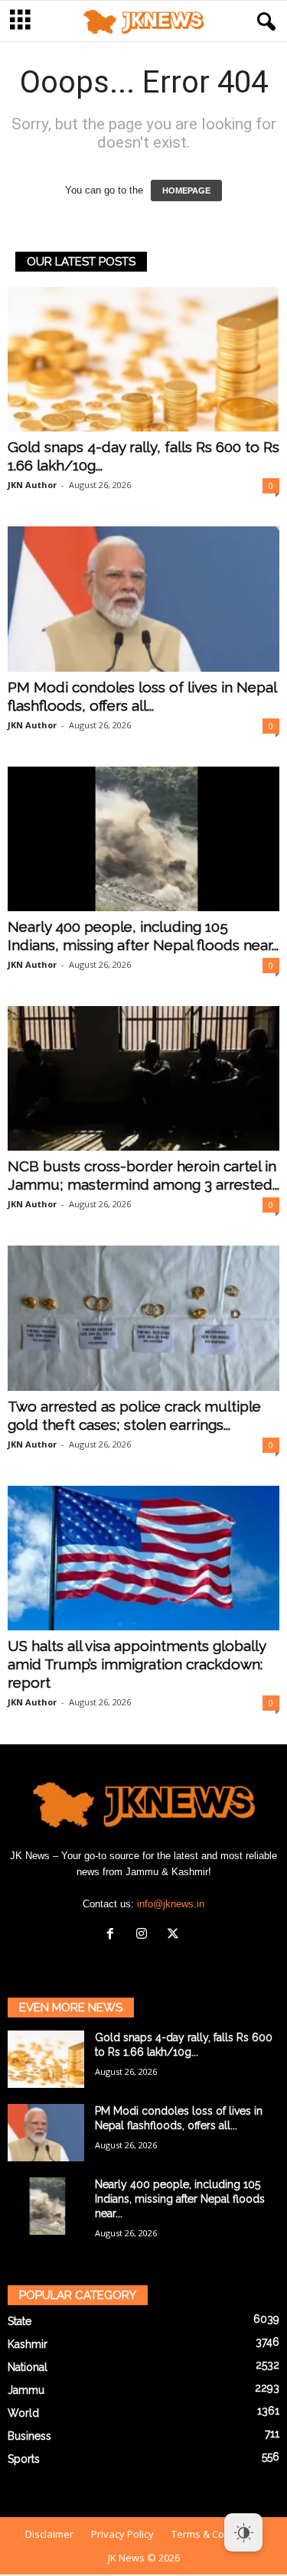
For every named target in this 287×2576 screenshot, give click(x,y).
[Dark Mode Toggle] (243, 2532)
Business (29, 2436)
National (28, 2367)
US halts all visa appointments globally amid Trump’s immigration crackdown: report (137, 1664)
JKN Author (32, 485)
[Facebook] (114, 1935)
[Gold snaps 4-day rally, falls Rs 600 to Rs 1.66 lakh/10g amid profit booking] (143, 359)
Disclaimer (49, 2534)
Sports (24, 2459)
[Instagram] (145, 1935)
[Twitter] (175, 1935)
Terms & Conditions (217, 2534)
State (20, 2321)
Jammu (26, 2390)
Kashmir (28, 2344)
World (23, 2413)
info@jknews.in (171, 1904)
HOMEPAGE (186, 191)
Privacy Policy (122, 2534)
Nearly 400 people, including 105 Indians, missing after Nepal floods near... (180, 2199)
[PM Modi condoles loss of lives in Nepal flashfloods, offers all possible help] (143, 599)
